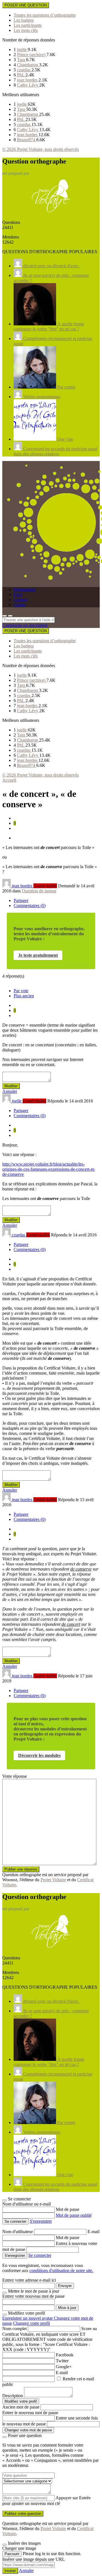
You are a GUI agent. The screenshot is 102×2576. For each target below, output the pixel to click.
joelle (22, 49)
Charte (20, 605)
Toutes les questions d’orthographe (45, 15)
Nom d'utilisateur (18, 2232)
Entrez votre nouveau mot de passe (33, 2296)
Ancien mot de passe (21, 2407)
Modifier (11, 1086)
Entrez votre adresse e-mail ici (29, 2280)
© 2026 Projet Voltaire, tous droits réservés (41, 149)
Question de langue (39, 891)
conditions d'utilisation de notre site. (61, 2270)
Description (13, 2396)
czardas (24, 70)
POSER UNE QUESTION (26, 5)
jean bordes (28, 80)
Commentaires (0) (30, 906)
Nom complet (14, 2329)
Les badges (24, 20)
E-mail (93, 2232)
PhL (21, 75)
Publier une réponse (21, 1869)
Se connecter (40, 2255)
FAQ (18, 595)
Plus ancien (24, 996)
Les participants (28, 25)
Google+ (64, 2367)
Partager (21, 900)
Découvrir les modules (39, 1755)
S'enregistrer (41, 2221)
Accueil (9, 780)
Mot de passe (68, 2209)
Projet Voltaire (53, 1880)
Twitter (62, 2361)
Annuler (10, 1091)
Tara (22, 60)
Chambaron (28, 65)
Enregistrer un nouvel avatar (28, 2318)
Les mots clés (26, 30)
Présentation (25, 589)
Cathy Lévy (28, 85)
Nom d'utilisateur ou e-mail (26, 2204)
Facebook (65, 2355)
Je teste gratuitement (38, 955)
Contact (21, 600)
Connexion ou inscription (25, 625)
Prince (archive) (32, 55)
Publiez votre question (23, 2514)
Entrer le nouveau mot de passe (30, 2413)
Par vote (21, 991)
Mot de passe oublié (74, 2215)
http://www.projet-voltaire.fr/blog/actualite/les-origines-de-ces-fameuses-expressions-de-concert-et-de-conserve (49, 1169)
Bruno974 (27, 140)
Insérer (10, 2571)
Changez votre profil (31, 2323)
